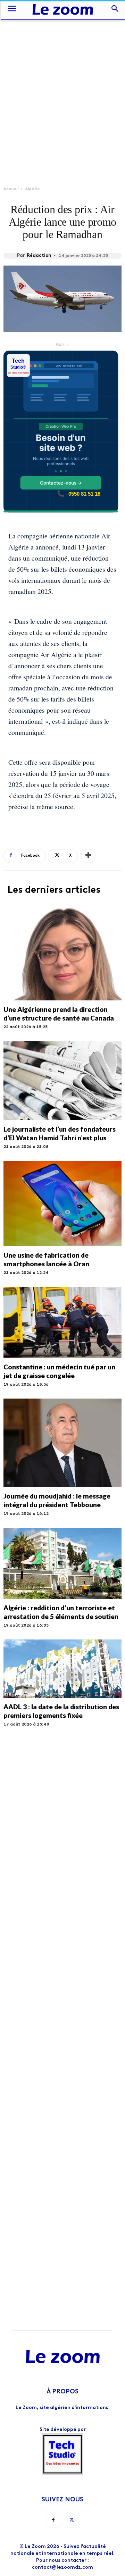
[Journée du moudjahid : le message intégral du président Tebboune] (62, 1443)
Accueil (11, 189)
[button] (12, 10)
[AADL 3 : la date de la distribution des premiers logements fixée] (62, 1669)
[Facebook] (53, 2521)
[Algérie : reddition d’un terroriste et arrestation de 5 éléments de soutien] (62, 1563)
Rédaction (39, 256)
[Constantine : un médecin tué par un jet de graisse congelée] (62, 1322)
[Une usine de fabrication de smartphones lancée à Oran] (62, 1203)
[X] (72, 2521)
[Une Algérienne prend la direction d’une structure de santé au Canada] (62, 953)
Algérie (32, 189)
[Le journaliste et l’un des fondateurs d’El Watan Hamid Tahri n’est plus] (62, 1081)
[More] (88, 856)
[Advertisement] (62, 85)
